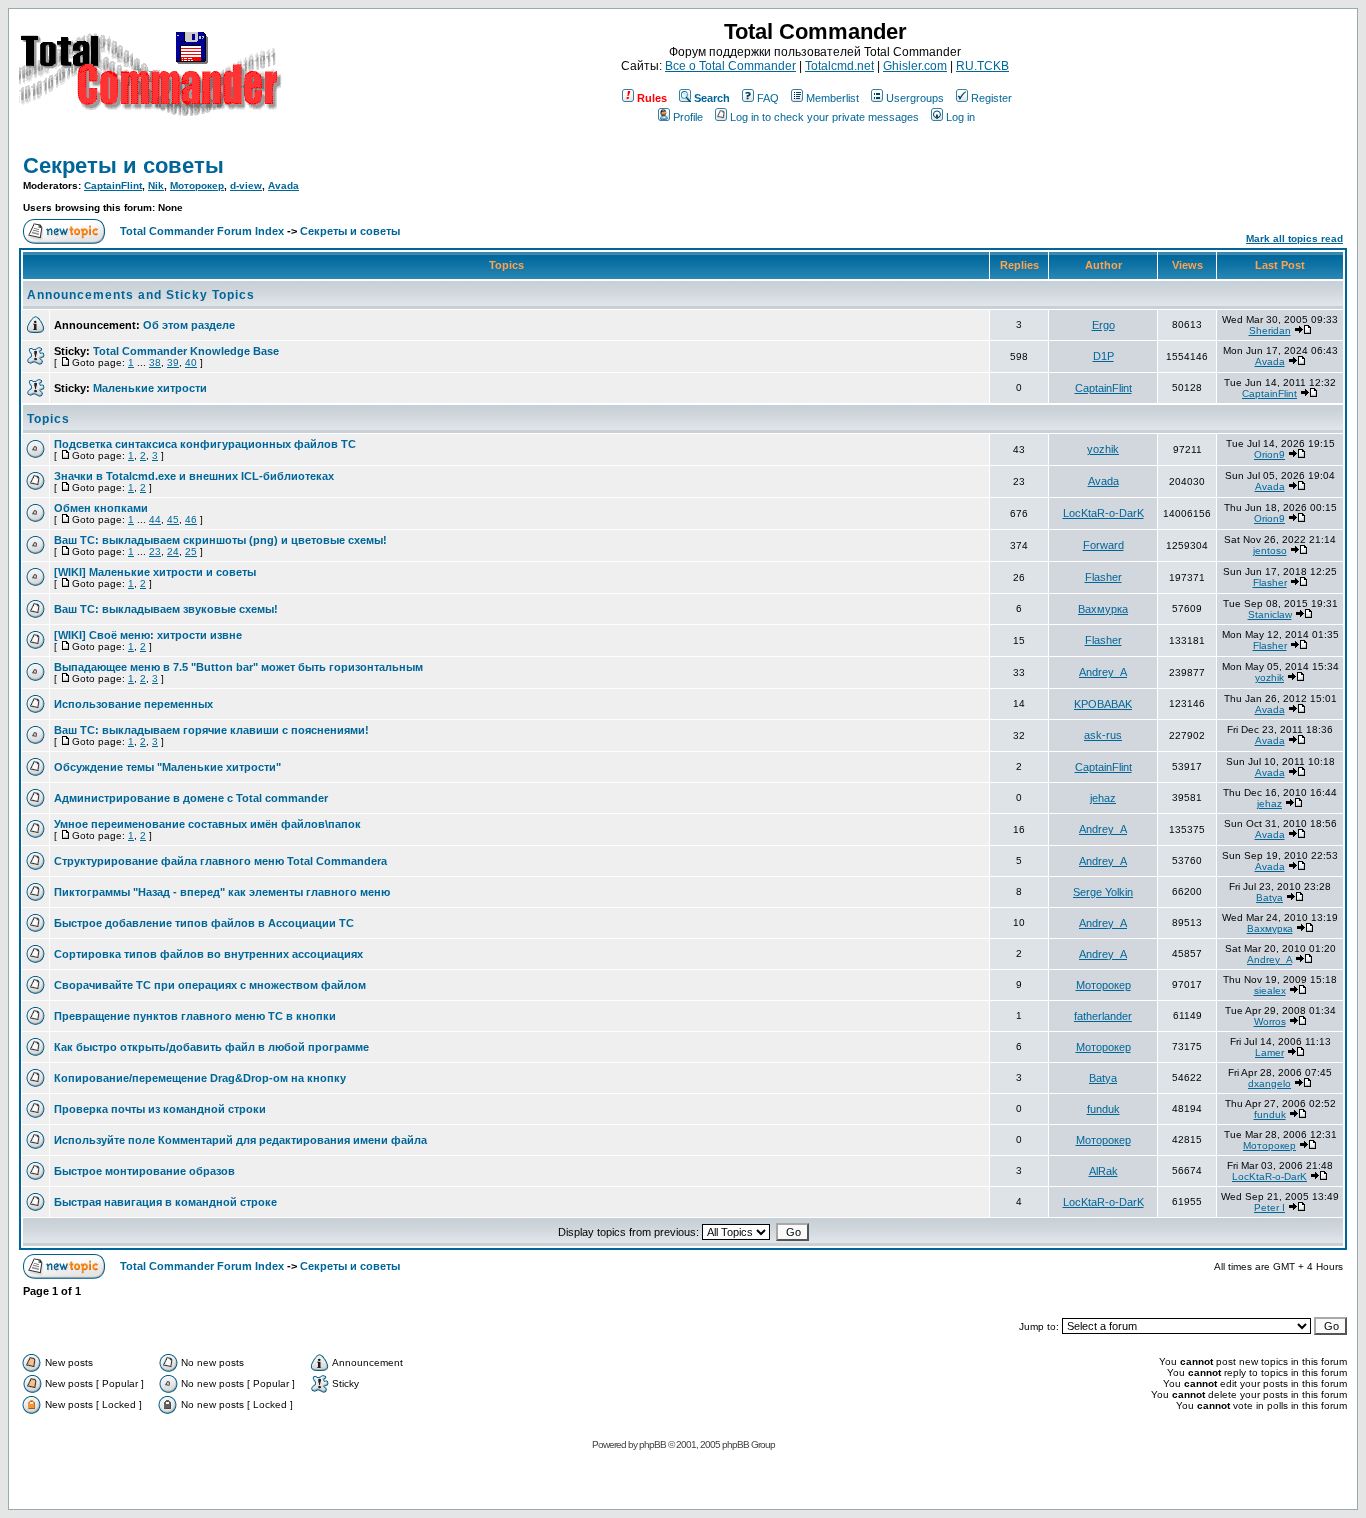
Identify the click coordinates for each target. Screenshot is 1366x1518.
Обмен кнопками (101, 508)
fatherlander (1103, 1016)
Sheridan (1270, 330)
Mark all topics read (1294, 238)
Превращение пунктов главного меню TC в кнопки (195, 1016)
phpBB (652, 1444)
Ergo (1103, 325)
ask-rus (1103, 735)
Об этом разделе (189, 325)
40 (191, 362)
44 (155, 519)
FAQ (768, 98)
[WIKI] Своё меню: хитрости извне (148, 635)
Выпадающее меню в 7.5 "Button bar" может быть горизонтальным (238, 667)
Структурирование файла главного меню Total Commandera (220, 861)
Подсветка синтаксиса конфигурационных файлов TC (205, 444)
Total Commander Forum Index (202, 231)
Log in (960, 117)
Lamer (1269, 1052)
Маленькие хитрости (150, 388)
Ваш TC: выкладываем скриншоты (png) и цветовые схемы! (220, 540)
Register (991, 98)
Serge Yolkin (1103, 892)
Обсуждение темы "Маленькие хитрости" (167, 767)
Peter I (1269, 1207)
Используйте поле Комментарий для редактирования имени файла (240, 1140)
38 (155, 362)
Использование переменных (133, 704)
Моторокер (197, 185)
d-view (246, 185)
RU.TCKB (982, 66)
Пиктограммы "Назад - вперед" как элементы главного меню (222, 892)
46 (191, 519)
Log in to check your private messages (824, 117)
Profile (688, 117)
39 (173, 362)
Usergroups (915, 98)
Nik (156, 185)
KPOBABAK (1103, 704)
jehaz (1103, 798)
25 (191, 551)
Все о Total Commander (730, 66)
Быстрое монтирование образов (144, 1171)
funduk (1103, 1109)
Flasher (1103, 577)
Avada (283, 185)
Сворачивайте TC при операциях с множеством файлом (210, 985)
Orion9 (1269, 454)
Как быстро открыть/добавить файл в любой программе (211, 1047)
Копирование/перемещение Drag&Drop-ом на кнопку (200, 1078)
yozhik (1103, 449)
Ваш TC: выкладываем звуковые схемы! (166, 609)
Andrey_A (1103, 672)
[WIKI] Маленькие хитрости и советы (155, 572)
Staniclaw (1270, 614)
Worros (1270, 1021)
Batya (1269, 897)
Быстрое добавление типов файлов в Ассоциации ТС (204, 923)
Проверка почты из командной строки (160, 1109)
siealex (1270, 990)
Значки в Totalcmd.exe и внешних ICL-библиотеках (194, 476)
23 (155, 551)
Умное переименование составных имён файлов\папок (207, 824)
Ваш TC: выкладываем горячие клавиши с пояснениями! (211, 730)
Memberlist (832, 98)
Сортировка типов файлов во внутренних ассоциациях (208, 954)
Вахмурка (1103, 609)
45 (173, 519)
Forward (1103, 545)
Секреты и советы (123, 165)
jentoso (1270, 550)
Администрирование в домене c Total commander (191, 798)
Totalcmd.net (839, 66)
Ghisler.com (915, 66)
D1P (1103, 356)
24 (173, 551)
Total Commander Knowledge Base (186, 351)
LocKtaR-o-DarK (1103, 513)
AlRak (1103, 1171)
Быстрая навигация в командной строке (165, 1202)
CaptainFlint (113, 185)
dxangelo (1269, 1083)
